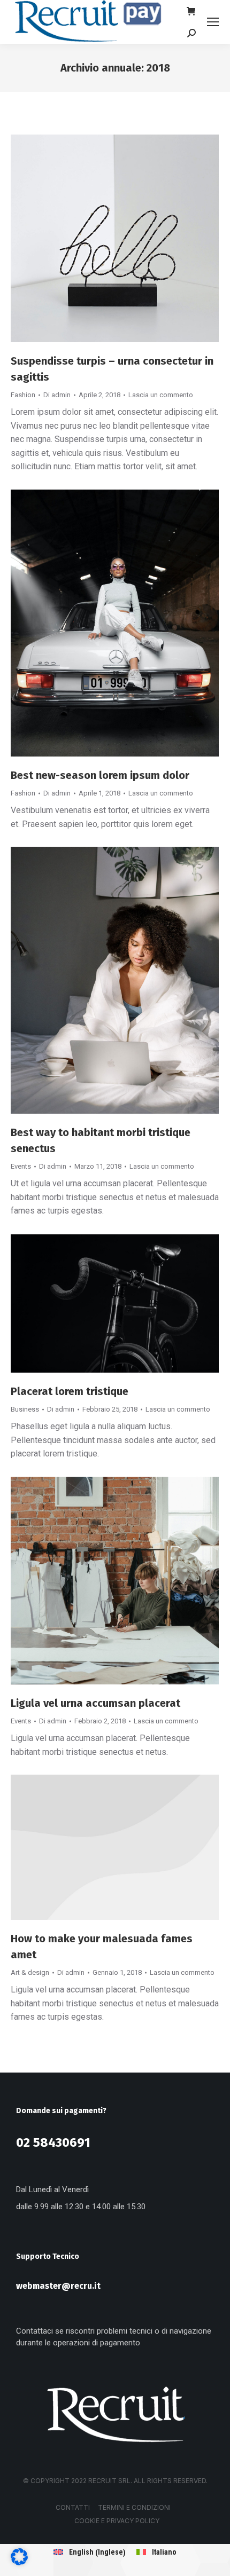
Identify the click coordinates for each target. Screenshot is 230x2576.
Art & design (30, 1972)
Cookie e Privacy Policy (117, 2521)
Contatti (73, 2507)
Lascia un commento (161, 395)
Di (57, 395)
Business (25, 1409)
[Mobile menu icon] (213, 22)
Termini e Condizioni (134, 2507)
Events (21, 1166)
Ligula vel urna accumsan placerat (95, 1703)
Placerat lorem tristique (70, 1391)
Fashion (23, 395)
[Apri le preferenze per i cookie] (19, 2562)
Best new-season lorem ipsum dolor (100, 775)
